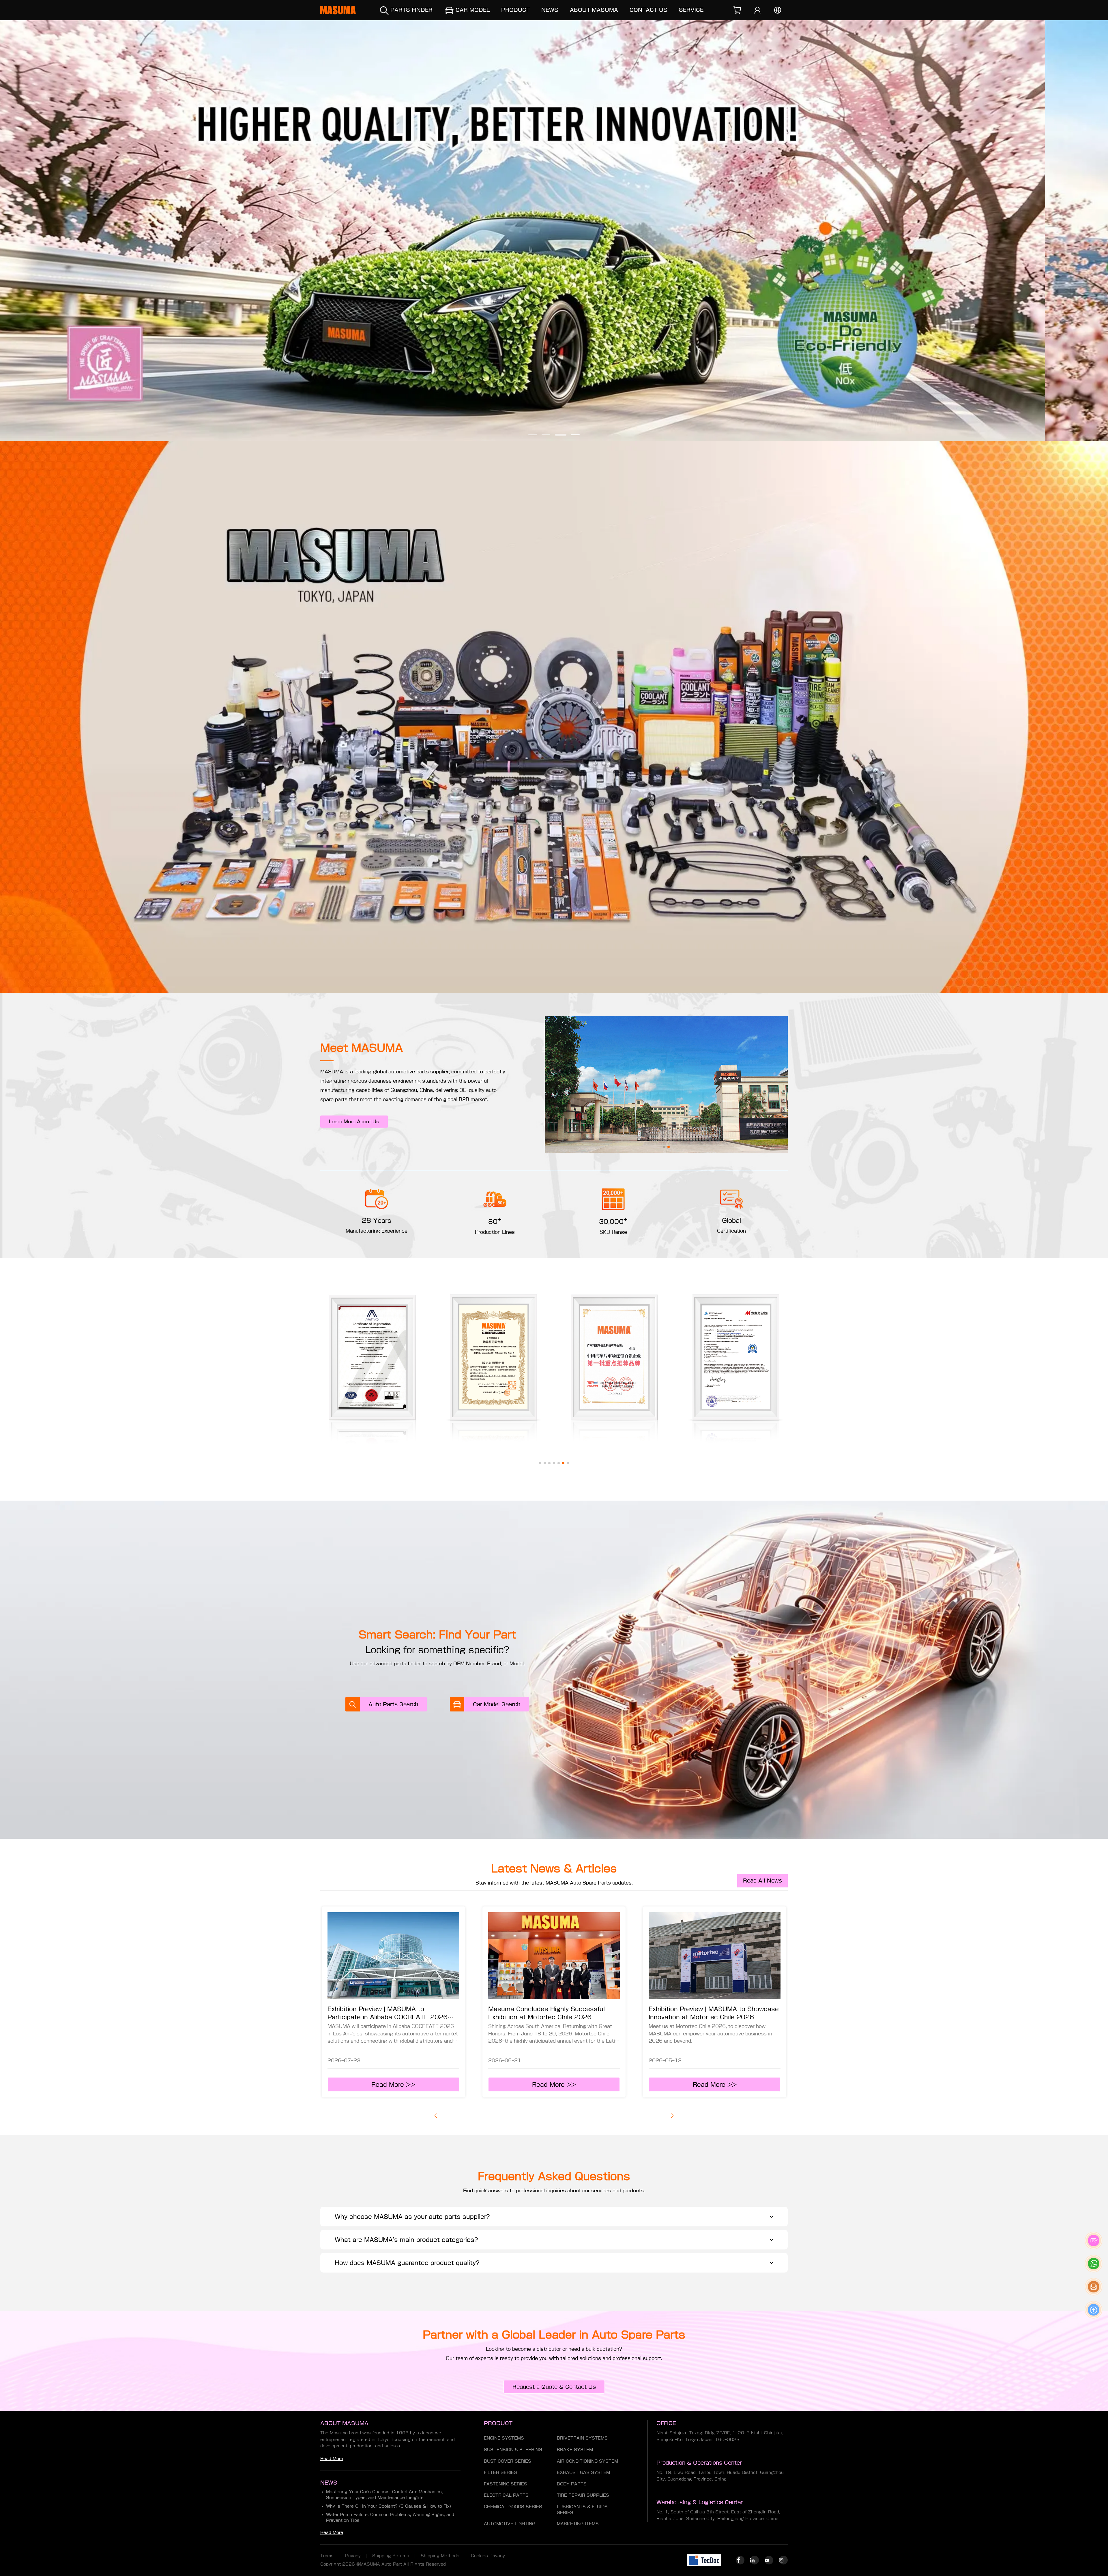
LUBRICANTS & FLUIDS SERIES (582, 2510)
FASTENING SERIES (506, 2484)
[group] (554, 231)
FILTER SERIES (500, 2472)
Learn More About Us (354, 1122)
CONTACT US (648, 10)
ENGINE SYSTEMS (504, 2438)
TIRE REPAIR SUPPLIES (583, 2495)
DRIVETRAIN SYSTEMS (582, 2438)
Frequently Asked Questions (554, 2176)
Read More (332, 2459)
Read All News (762, 1881)
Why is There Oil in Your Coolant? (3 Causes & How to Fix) (389, 2506)
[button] (533, 435)
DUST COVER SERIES (508, 2461)
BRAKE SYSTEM (575, 2450)
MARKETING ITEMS (578, 2524)
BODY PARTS (572, 2484)
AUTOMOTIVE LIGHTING (510, 2524)
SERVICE (691, 10)
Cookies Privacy (488, 2556)
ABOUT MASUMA (594, 10)
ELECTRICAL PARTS (506, 2495)
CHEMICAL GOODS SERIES (513, 2507)
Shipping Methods (440, 2556)
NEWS (550, 10)
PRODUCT (515, 10)
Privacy (353, 2556)
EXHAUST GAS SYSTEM (583, 2472)
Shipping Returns (391, 2556)
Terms (327, 2556)
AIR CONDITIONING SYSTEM (587, 2461)
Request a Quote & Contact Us (554, 2387)
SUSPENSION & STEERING (513, 2450)
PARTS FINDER (411, 10)
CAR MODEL (473, 10)
